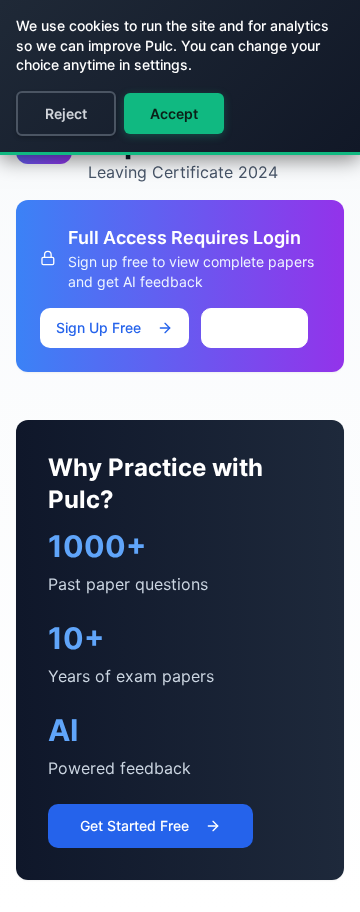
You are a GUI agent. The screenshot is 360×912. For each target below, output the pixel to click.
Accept (174, 113)
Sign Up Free (98, 327)
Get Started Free (134, 825)
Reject (66, 113)
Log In (270, 327)
